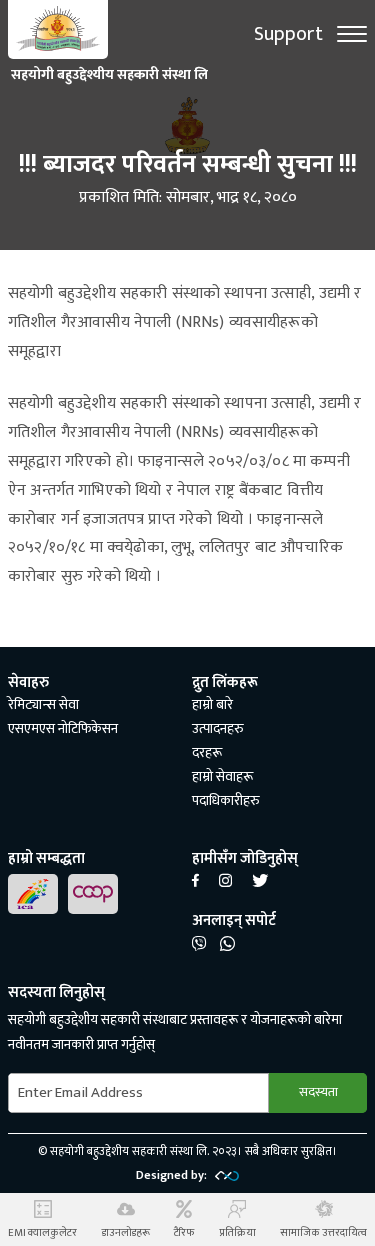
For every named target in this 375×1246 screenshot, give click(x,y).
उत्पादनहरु (218, 728)
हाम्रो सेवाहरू (222, 776)
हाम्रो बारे (212, 704)
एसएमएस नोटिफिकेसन (63, 728)
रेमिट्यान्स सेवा (43, 704)
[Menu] (352, 34)
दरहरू (207, 752)
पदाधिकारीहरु (226, 800)
